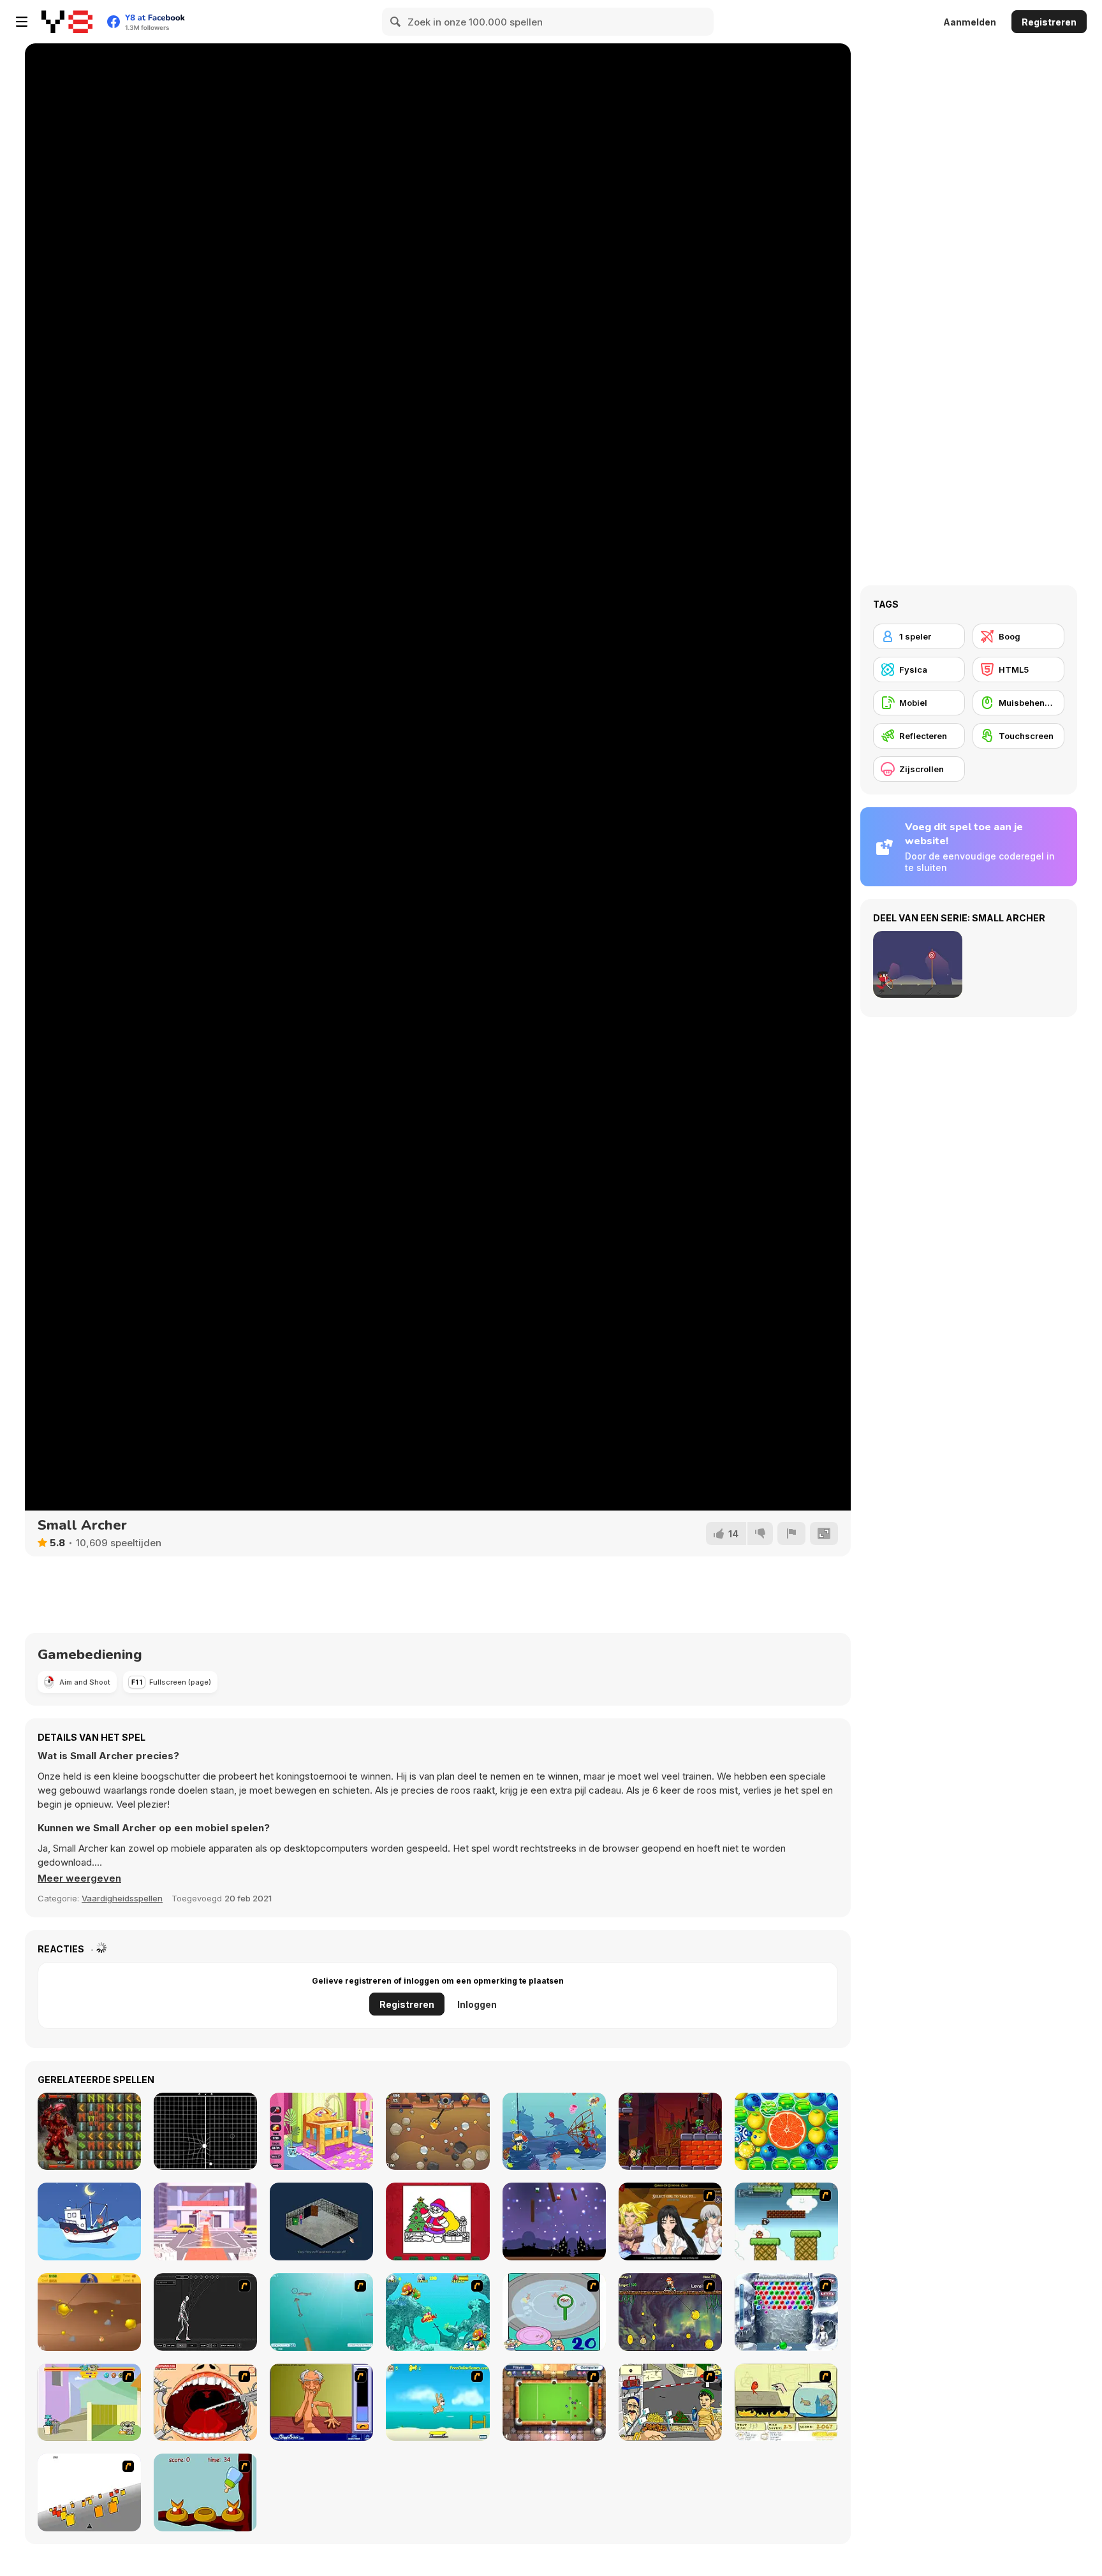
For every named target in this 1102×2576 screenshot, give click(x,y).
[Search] (396, 22)
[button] (79, 1878)
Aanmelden (970, 22)
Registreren (1049, 22)
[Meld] (791, 1533)
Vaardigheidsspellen (122, 1898)
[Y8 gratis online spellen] (67, 22)
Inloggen (477, 2004)
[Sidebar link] (22, 22)
